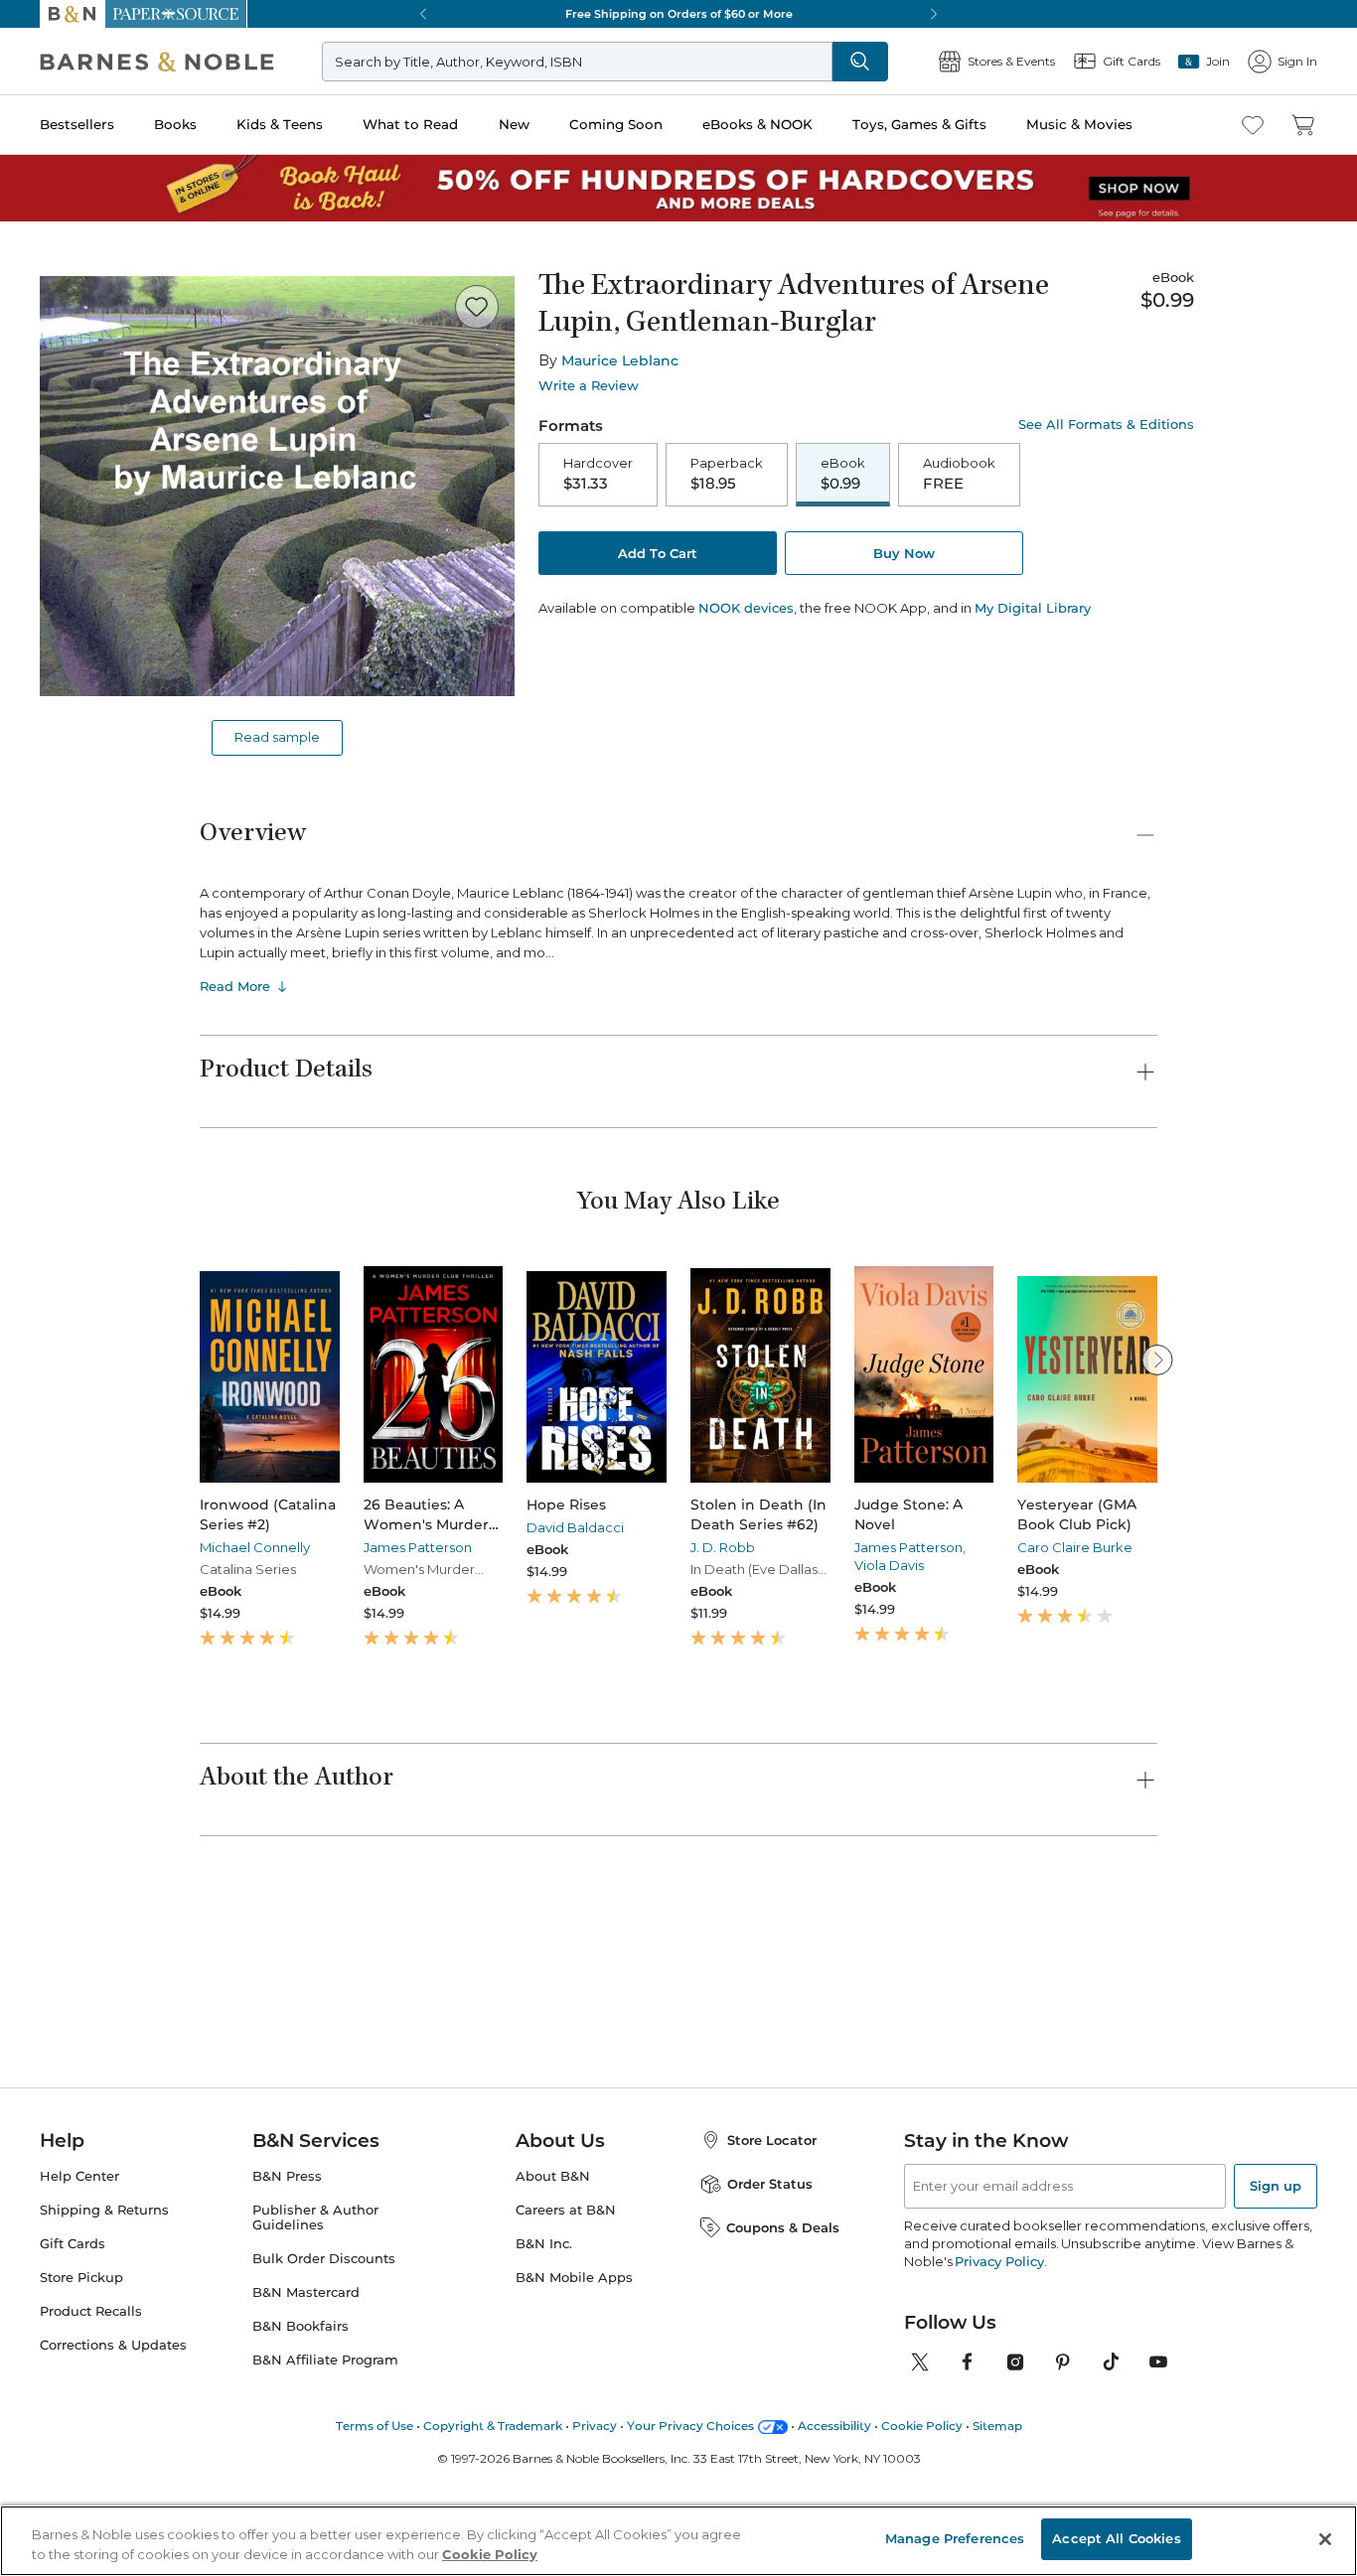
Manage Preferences (955, 2538)
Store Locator (772, 2315)
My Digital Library (1033, 608)
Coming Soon (616, 124)
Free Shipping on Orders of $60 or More (679, 14)
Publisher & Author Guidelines (315, 2392)
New (514, 124)
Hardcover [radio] (598, 474)
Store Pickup (81, 2452)
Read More (235, 986)
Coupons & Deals (783, 2402)
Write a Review (589, 386)
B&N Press (287, 2351)
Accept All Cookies (1116, 2538)
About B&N (553, 2351)
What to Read (410, 124)
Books (175, 124)
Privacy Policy (999, 2436)
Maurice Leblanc (620, 360)
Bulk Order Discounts (324, 2433)
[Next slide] (1157, 1360)
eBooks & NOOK (757, 124)
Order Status (770, 2359)
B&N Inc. (544, 2419)
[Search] (860, 62)
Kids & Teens (280, 124)
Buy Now (904, 553)
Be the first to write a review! (678, 2134)
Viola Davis (889, 1565)
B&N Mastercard (306, 2467)
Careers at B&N (566, 2385)
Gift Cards (73, 2419)
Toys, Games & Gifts (919, 124)
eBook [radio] (843, 474)
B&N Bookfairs (301, 2501)
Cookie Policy (490, 2554)
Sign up (1276, 2361)
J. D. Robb (723, 1547)
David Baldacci (575, 1527)
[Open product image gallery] (277, 486)
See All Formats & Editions (1106, 425)
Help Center (79, 2351)
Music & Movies (1079, 124)
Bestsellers (77, 124)
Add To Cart (658, 553)
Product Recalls (91, 2486)
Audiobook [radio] (959, 474)
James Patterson (418, 1547)
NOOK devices (746, 608)
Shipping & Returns (104, 2385)
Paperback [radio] (727, 474)
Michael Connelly (255, 1547)
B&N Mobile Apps (574, 2452)
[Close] (1325, 2539)
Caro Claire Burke (1075, 1547)
